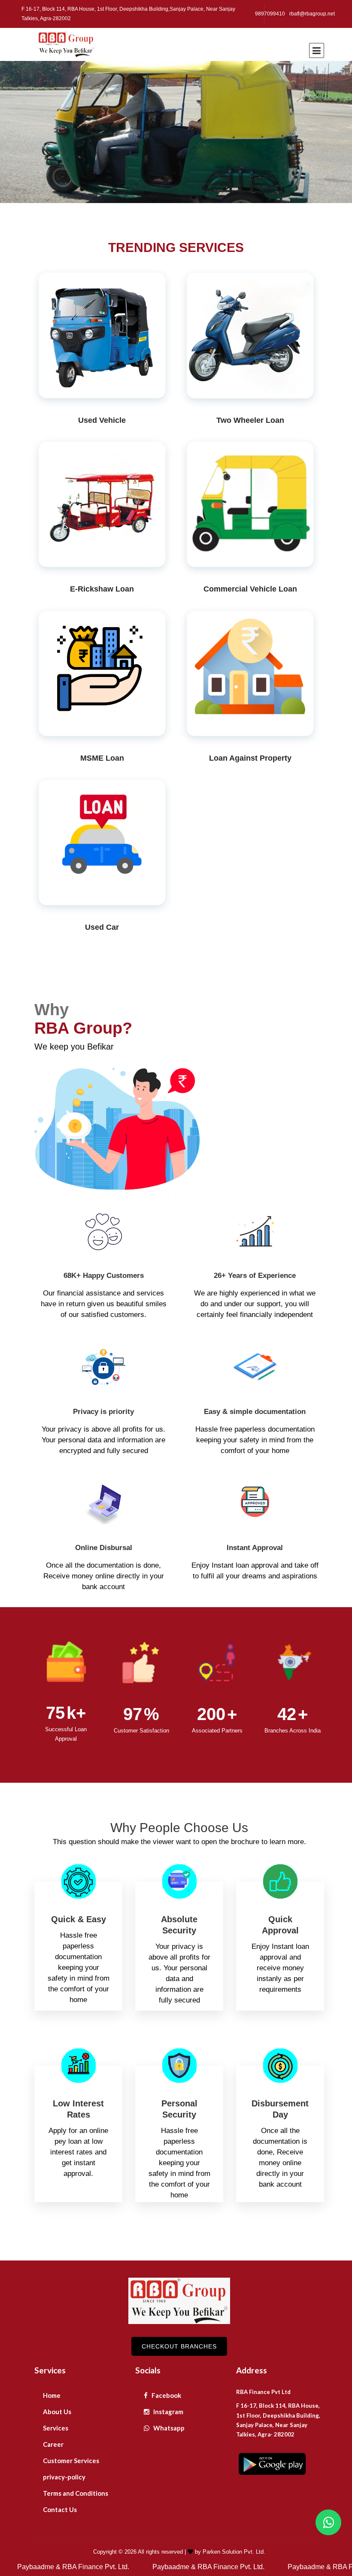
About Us (57, 2412)
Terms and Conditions (76, 2493)
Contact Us (60, 2509)
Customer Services (71, 2461)
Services (56, 2428)
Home (52, 2395)
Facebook (166, 2395)
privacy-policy (64, 2477)
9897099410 (270, 14)
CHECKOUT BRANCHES (179, 2346)
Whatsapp (168, 2428)
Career (53, 2444)
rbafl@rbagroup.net (312, 14)
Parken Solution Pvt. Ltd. (234, 2552)
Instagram (168, 2412)
